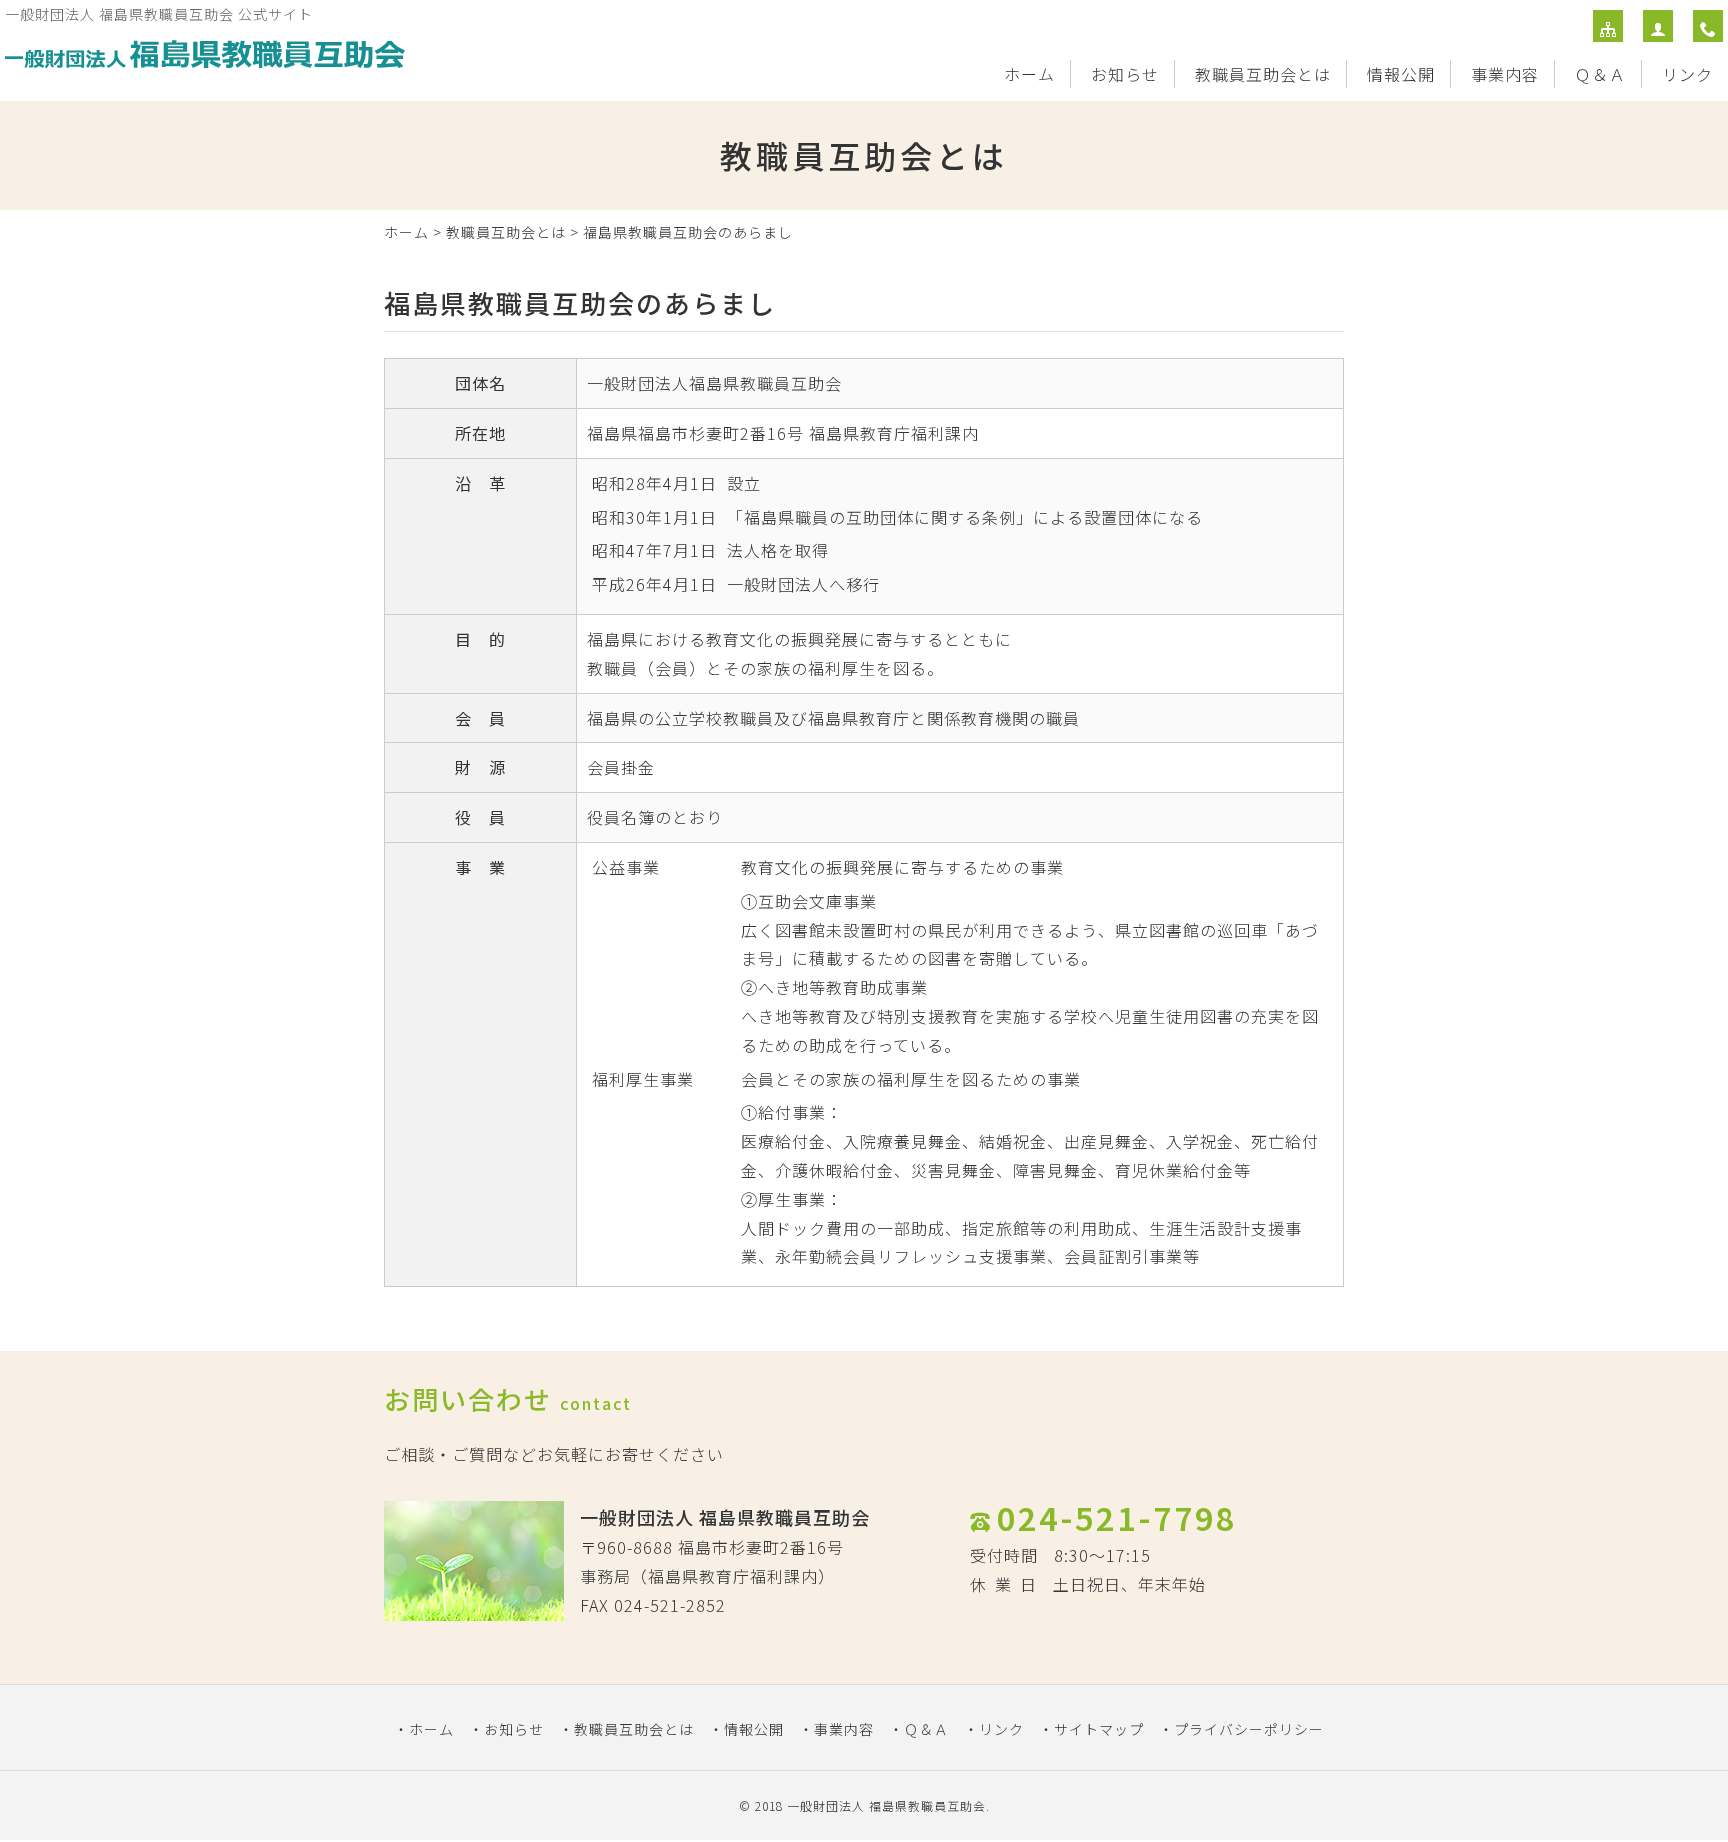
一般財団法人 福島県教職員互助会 (886, 1805)
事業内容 (1505, 74)
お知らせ (1125, 74)
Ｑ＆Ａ (1600, 74)
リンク (1687, 74)
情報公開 (1401, 74)
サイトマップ (1099, 1729)
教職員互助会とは (1263, 74)
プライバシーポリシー (1249, 1729)
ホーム (1029, 74)
